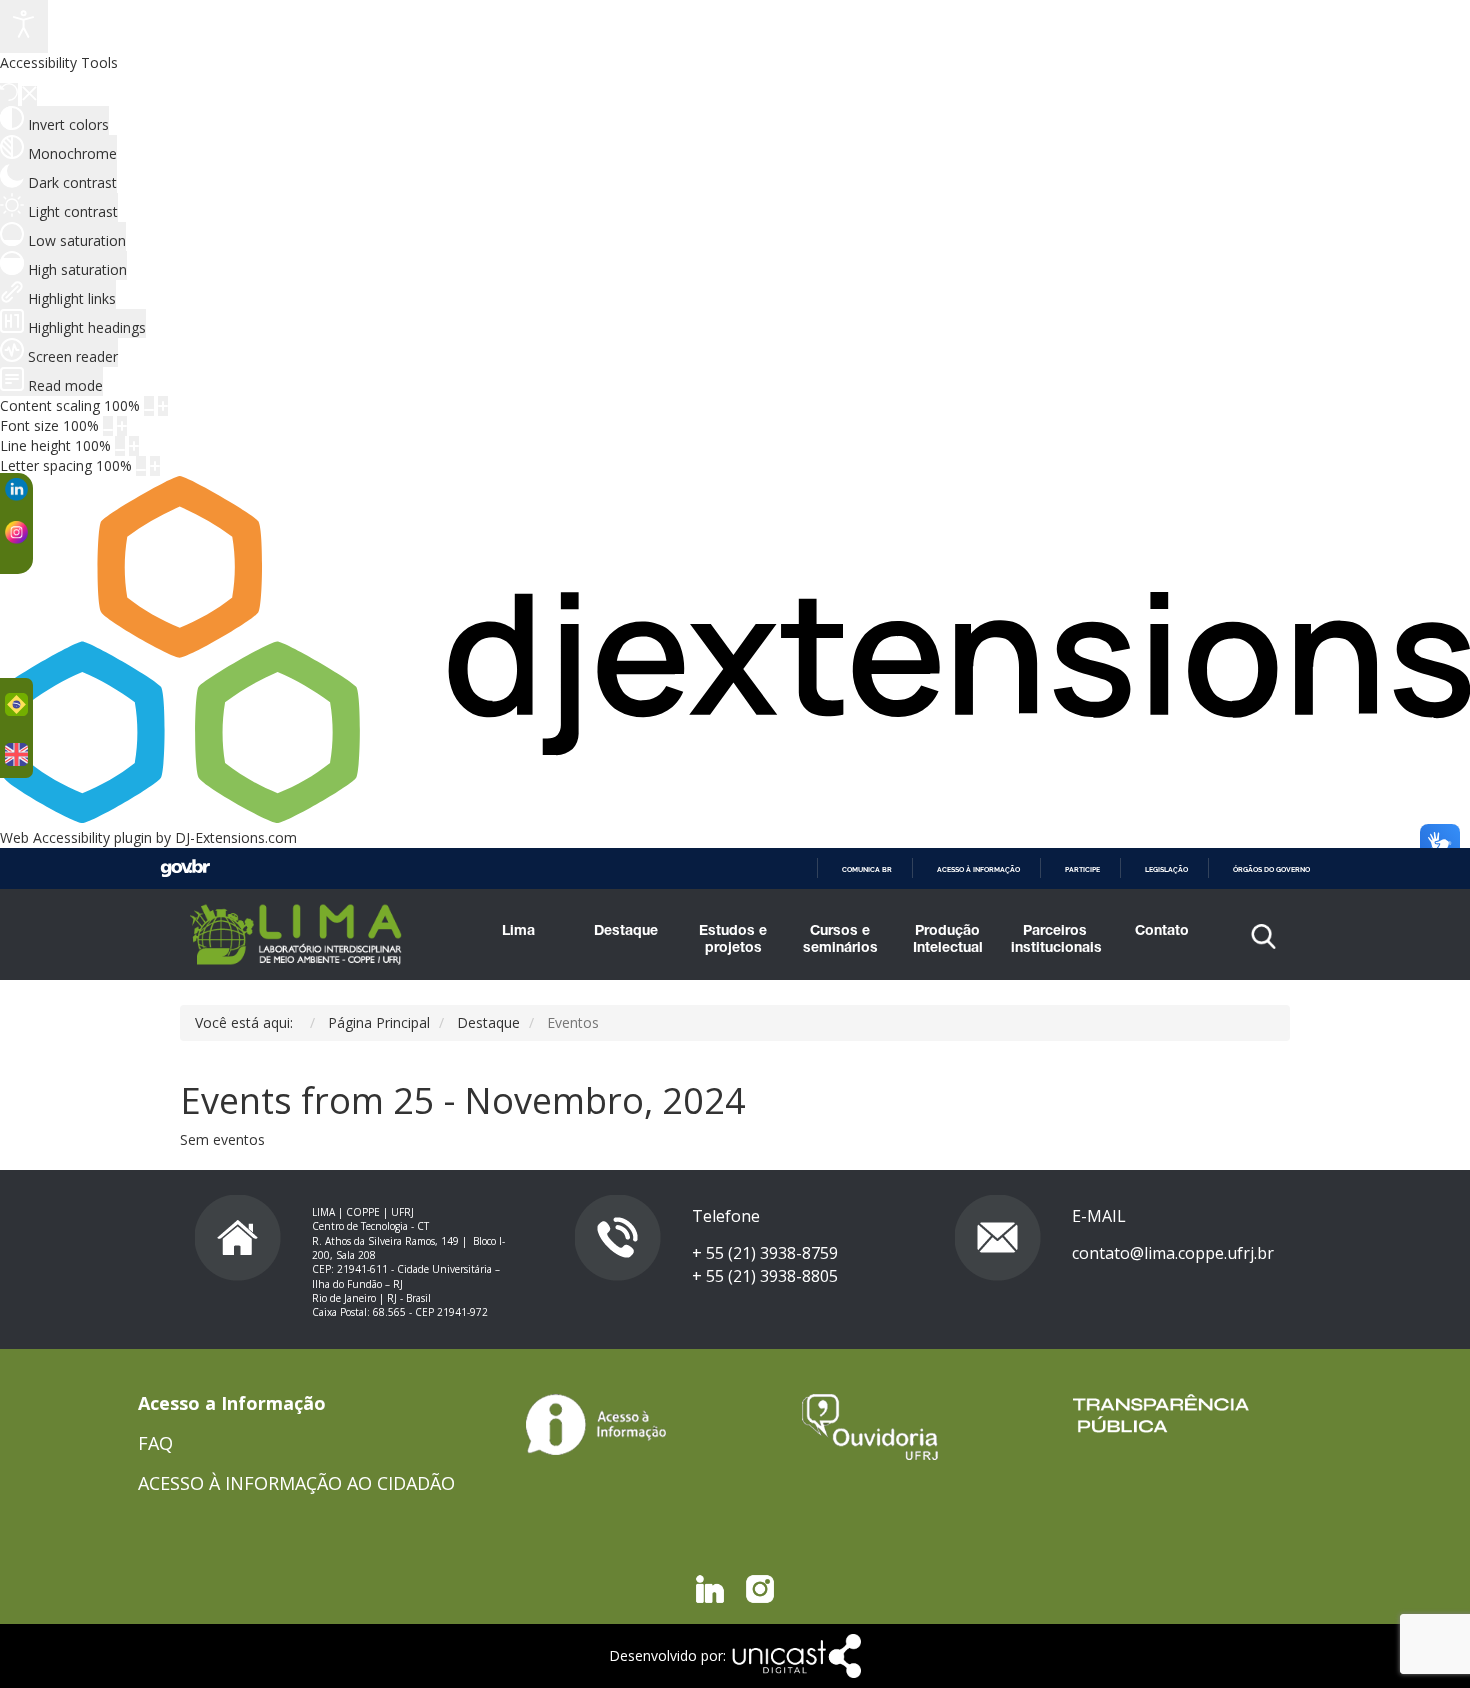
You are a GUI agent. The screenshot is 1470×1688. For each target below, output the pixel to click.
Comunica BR (867, 869)
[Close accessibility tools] (29, 96)
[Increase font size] (122, 426)
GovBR (185, 868)
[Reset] (9, 94)
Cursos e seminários (840, 940)
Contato (1162, 932)
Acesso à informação (978, 869)
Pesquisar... (1126, 988)
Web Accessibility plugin (76, 837)
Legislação (1166, 869)
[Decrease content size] (149, 406)
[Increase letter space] (155, 466)
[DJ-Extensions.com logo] (735, 817)
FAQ (155, 1443)
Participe (1082, 869)
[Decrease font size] (108, 426)
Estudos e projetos (733, 940)
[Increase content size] (163, 406)
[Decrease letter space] (141, 466)
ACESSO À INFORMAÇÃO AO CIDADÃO (296, 1483)
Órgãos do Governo (1271, 869)
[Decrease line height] (120, 446)
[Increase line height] (134, 446)
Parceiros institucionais (1054, 940)
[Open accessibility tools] (24, 26)
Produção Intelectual (948, 940)
